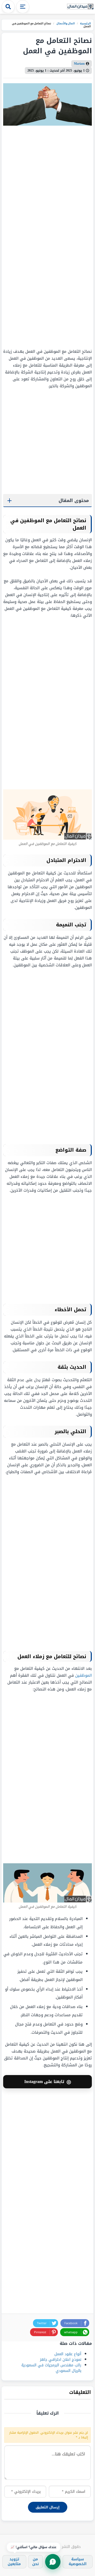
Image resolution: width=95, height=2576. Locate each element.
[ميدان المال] (80, 7)
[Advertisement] (59, 237)
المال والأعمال (65, 23)
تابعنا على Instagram (48, 2082)
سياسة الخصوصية (78, 2562)
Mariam (79, 64)
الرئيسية (85, 23)
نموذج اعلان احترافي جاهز (61, 2360)
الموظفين (84, 1675)
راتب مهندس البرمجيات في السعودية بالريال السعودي (51, 2368)
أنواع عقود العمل (68, 2354)
